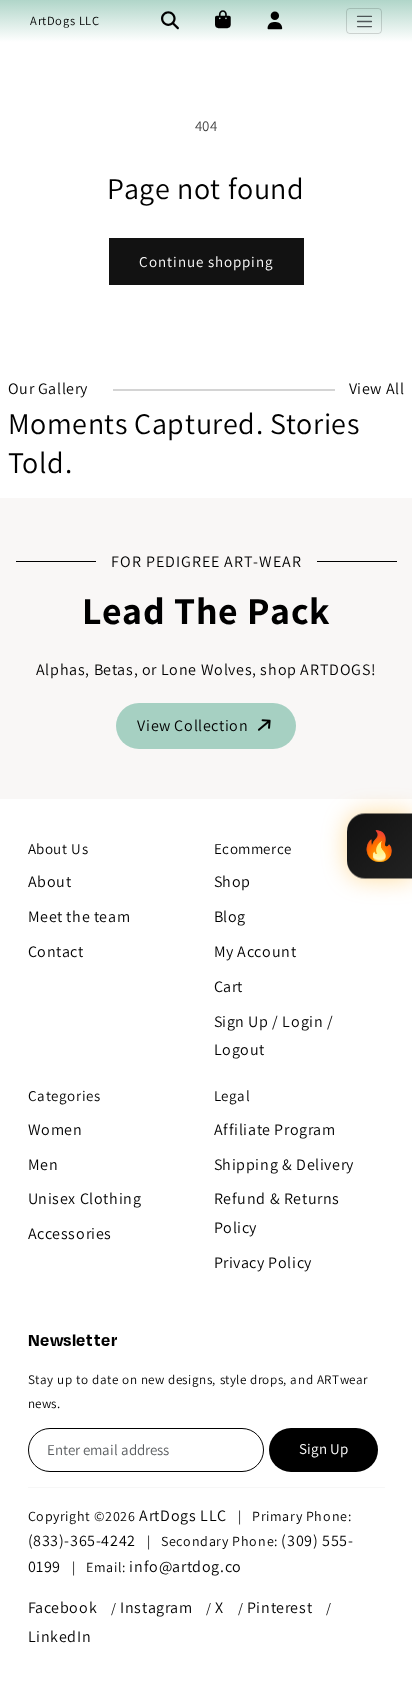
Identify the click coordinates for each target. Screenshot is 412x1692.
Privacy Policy (263, 1262)
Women (55, 1129)
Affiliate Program (275, 1129)
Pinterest (279, 1607)
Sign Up (323, 1448)
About (50, 881)
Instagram (156, 1607)
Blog (230, 916)
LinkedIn (60, 1636)
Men (43, 1164)
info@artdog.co (185, 1566)
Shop (232, 881)
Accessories (70, 1233)
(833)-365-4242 (82, 1540)
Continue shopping (206, 261)
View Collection (194, 725)
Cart (228, 986)
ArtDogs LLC (65, 20)
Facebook (63, 1607)
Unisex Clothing (85, 1198)
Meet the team (79, 916)
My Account (255, 951)
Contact (56, 951)
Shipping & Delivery (284, 1164)
